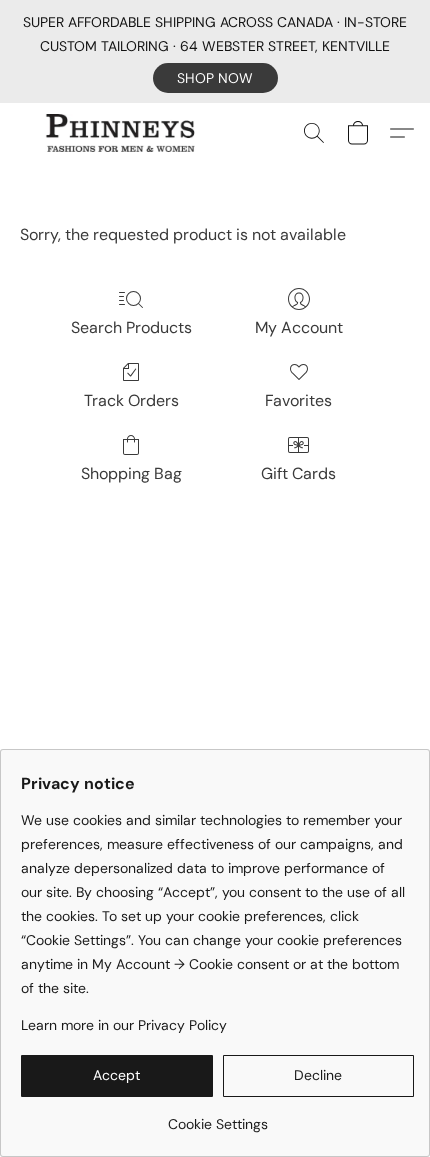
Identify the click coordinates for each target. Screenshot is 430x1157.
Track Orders (131, 400)
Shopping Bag (131, 473)
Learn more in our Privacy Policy (124, 1025)
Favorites (298, 400)
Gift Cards (298, 473)
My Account (299, 327)
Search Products (131, 327)
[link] (217, 1116)
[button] (215, 78)
